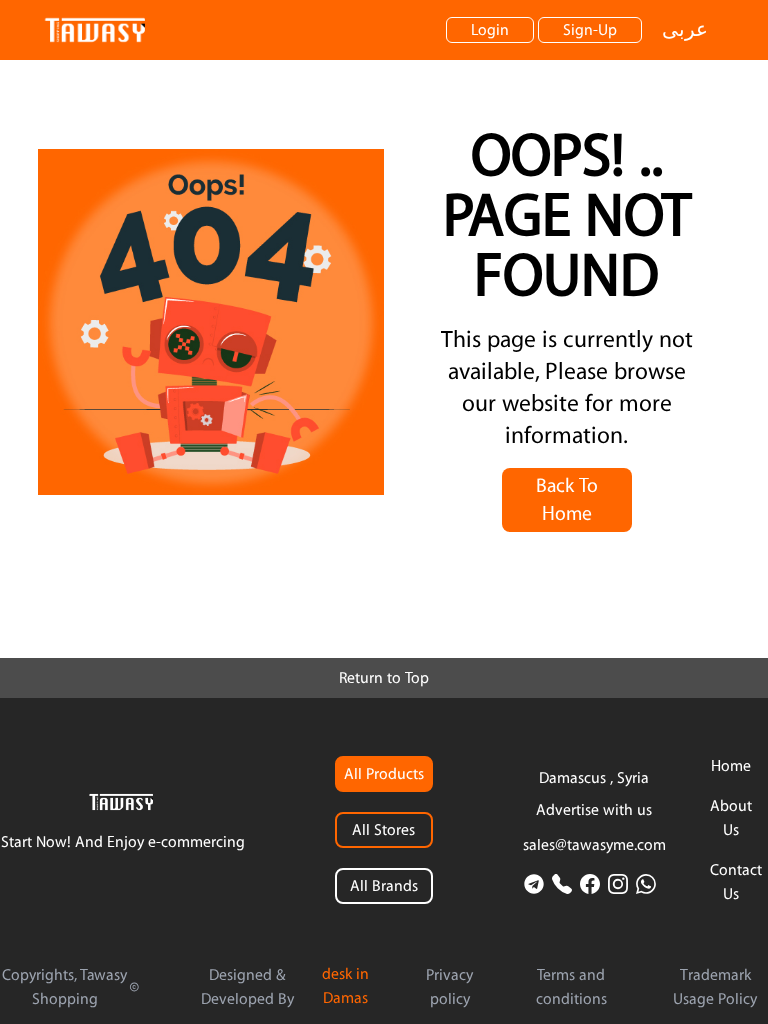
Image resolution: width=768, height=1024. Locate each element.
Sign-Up (590, 30)
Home (731, 766)
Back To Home (567, 500)
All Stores (383, 830)
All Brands (384, 886)
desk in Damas (345, 986)
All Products (384, 774)
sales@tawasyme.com (594, 845)
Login (490, 30)
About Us (731, 818)
